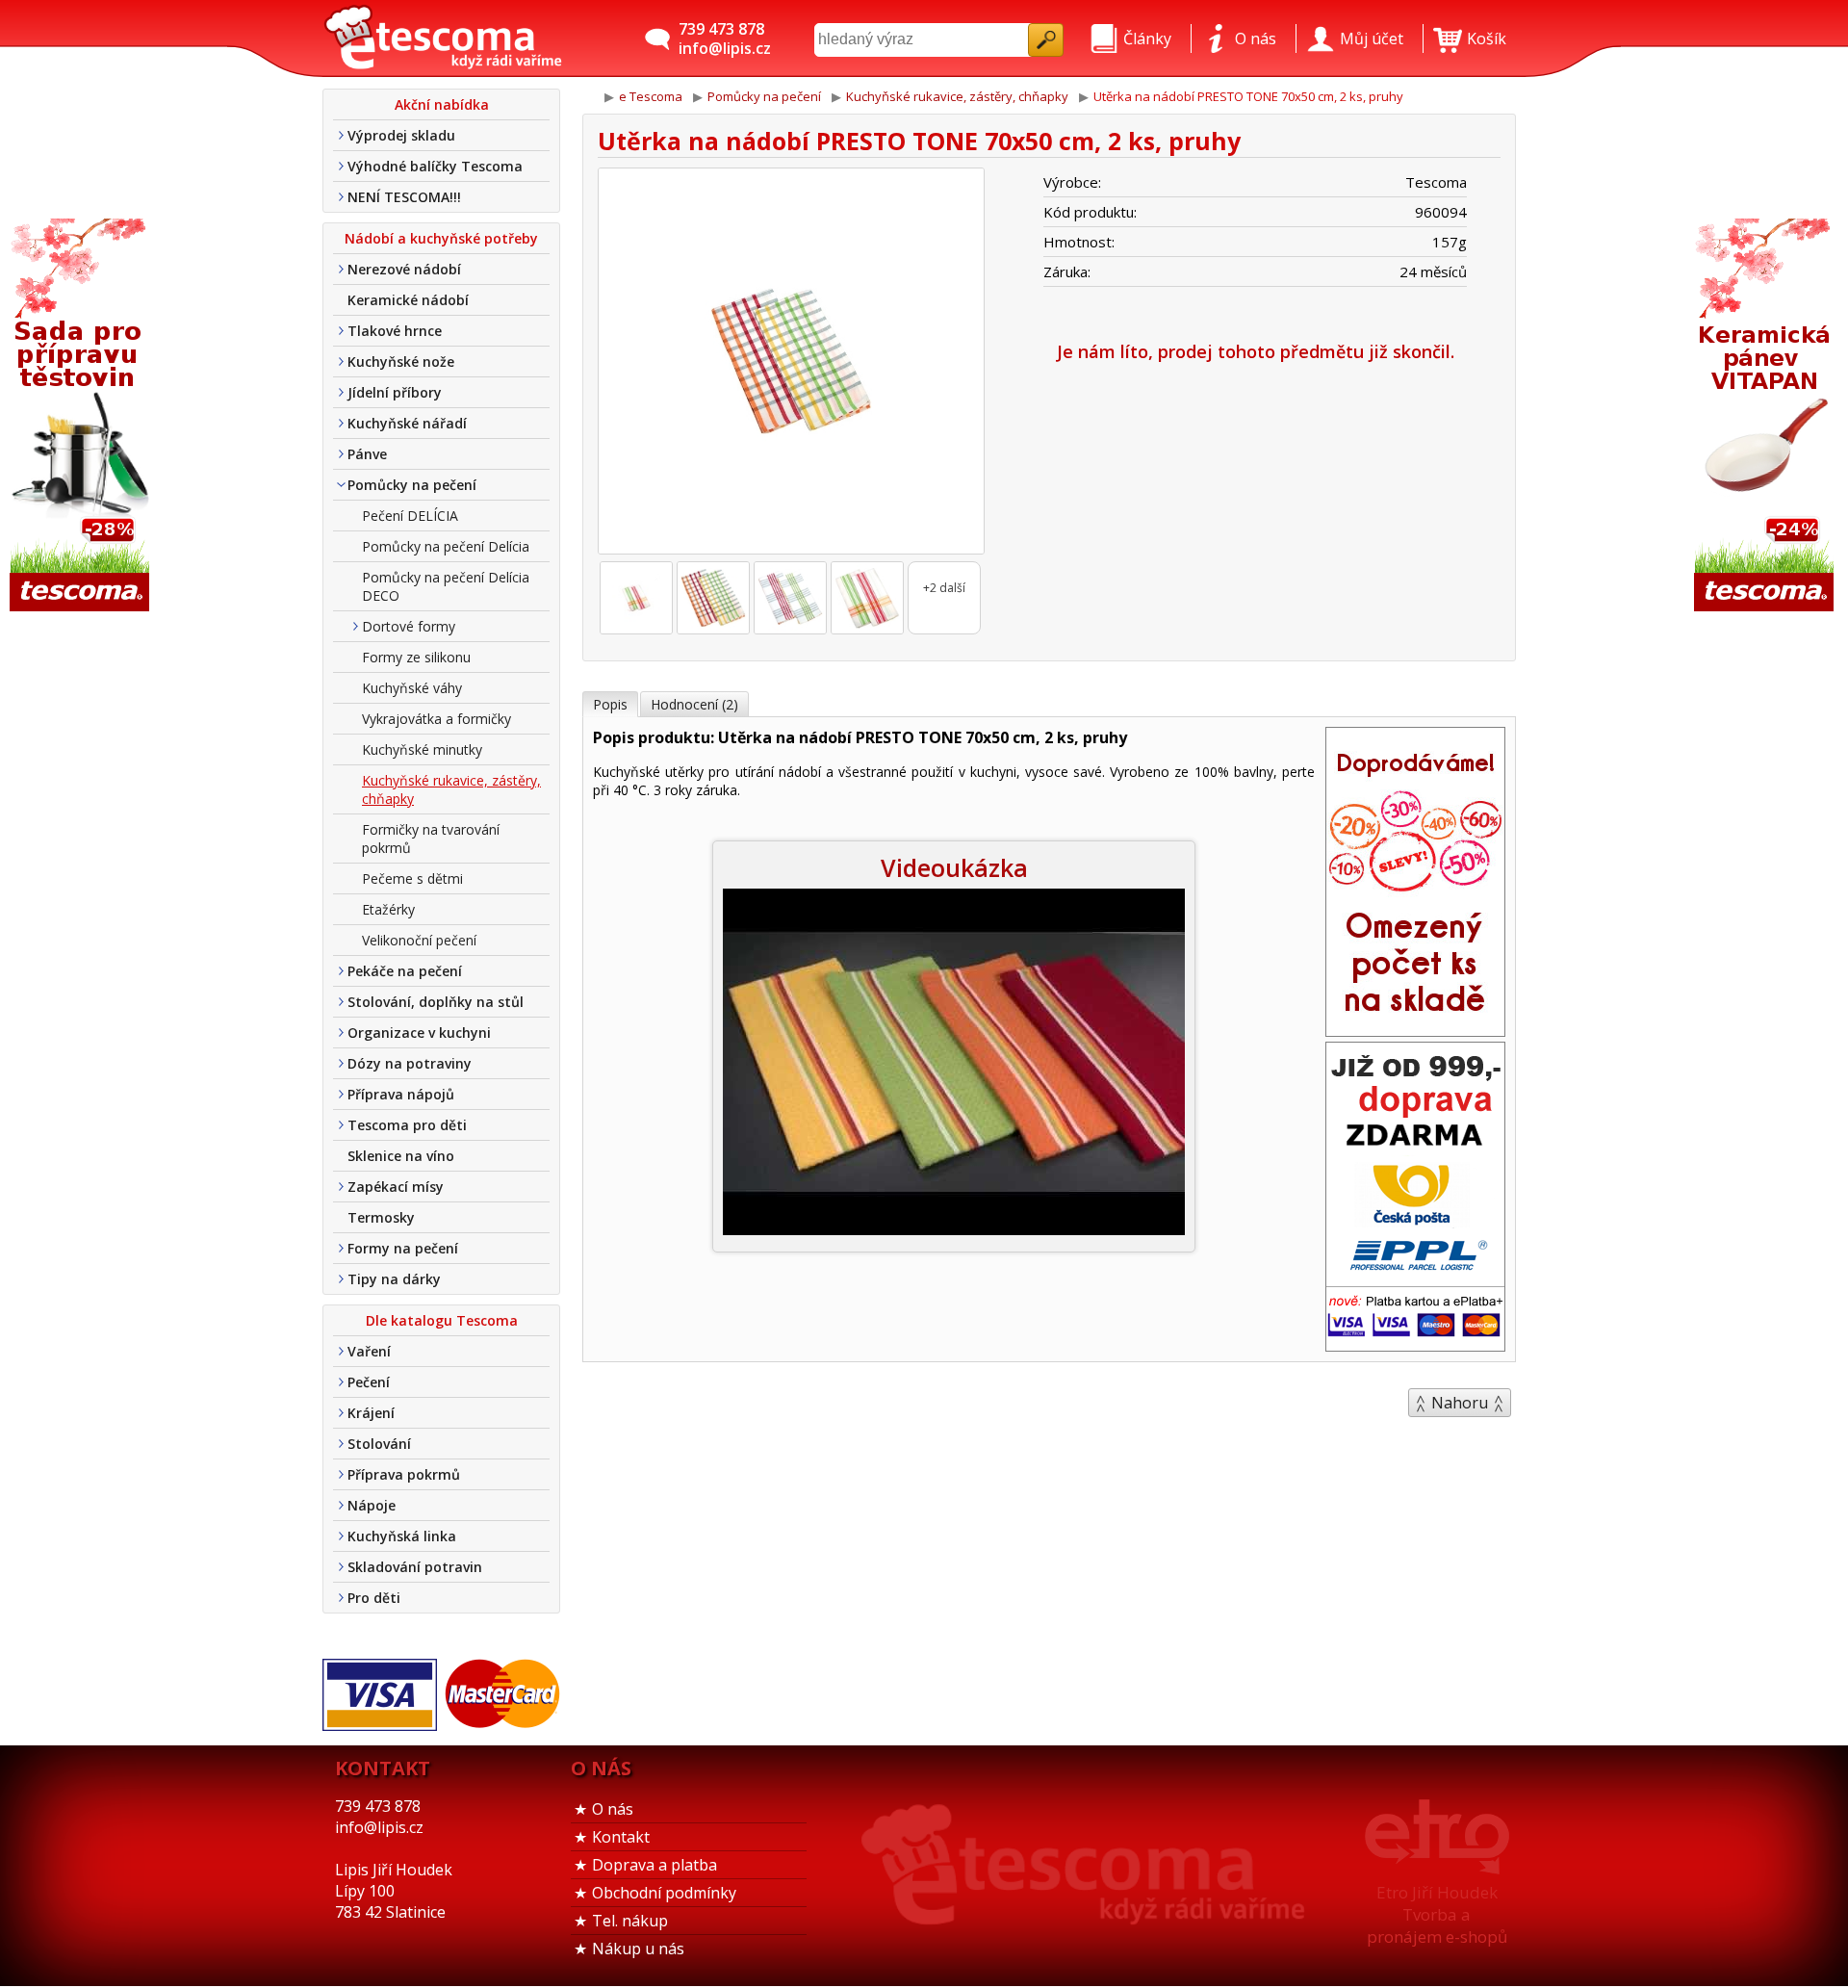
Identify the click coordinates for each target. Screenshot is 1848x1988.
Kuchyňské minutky (422, 749)
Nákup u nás (638, 1949)
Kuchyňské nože (401, 361)
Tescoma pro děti (407, 1125)
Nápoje (372, 1505)
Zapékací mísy (396, 1187)
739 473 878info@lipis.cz (725, 39)
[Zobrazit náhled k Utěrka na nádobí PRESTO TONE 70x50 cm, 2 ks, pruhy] (791, 363)
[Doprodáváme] (1415, 1030)
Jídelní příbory (395, 392)
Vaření (369, 1351)
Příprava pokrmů (404, 1474)
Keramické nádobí (408, 300)
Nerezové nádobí (404, 269)
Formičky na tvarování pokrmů (431, 839)
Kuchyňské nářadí (407, 423)
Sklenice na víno (401, 1156)
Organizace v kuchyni (419, 1033)
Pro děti (374, 1598)
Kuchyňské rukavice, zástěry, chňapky (451, 789)
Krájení (371, 1413)
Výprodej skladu (401, 135)
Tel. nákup (630, 1921)
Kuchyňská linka (402, 1536)
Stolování (379, 1444)
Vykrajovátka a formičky (436, 719)
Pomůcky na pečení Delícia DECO (446, 586)
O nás (613, 1809)
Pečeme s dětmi (412, 878)
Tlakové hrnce (395, 331)
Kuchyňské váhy (412, 688)
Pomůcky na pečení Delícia (446, 546)
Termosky (381, 1217)
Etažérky (388, 909)
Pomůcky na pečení (412, 485)
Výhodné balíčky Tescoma (435, 166)
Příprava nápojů (401, 1094)
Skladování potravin (415, 1567)
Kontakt (621, 1837)
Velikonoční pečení (419, 940)
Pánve (367, 454)
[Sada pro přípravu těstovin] (82, 416)
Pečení (369, 1382)
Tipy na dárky (394, 1279)
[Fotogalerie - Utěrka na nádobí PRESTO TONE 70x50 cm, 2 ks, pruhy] (636, 598)
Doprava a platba (654, 1865)
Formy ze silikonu (416, 657)
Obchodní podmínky (664, 1893)
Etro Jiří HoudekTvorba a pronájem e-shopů (1437, 1914)
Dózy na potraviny (410, 1063)
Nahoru (1460, 1403)
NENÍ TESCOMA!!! (404, 197)
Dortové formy (409, 626)
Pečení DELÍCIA (410, 516)
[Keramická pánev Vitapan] (1766, 416)
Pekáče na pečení (405, 971)
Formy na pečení (403, 1248)
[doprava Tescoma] (1415, 1345)
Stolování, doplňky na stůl (436, 1002)
